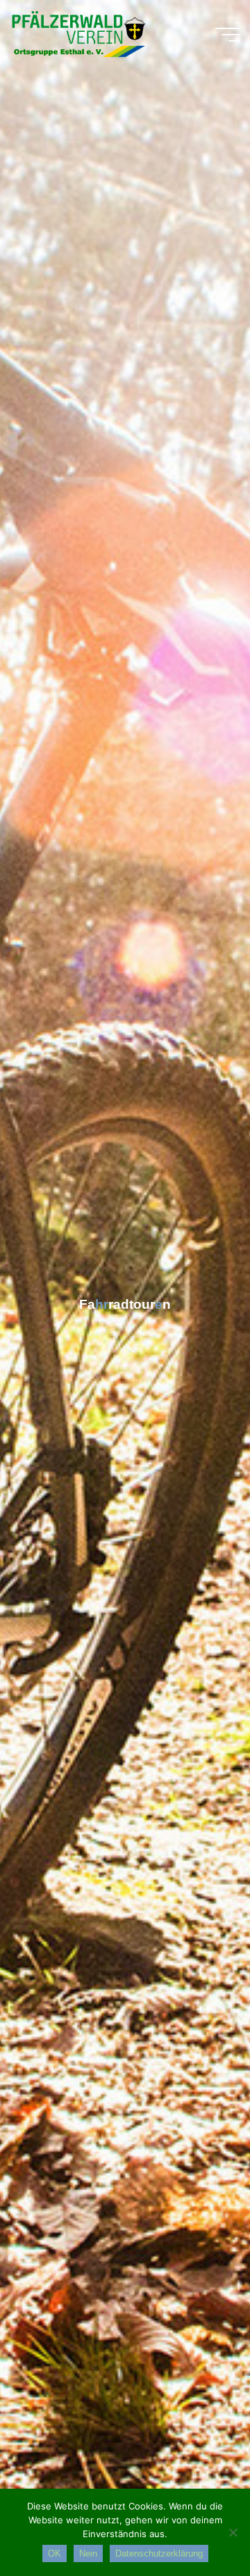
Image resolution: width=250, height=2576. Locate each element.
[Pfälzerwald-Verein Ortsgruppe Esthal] (77, 35)
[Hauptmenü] (228, 35)
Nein (88, 2553)
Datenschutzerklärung (159, 2553)
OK (55, 2553)
